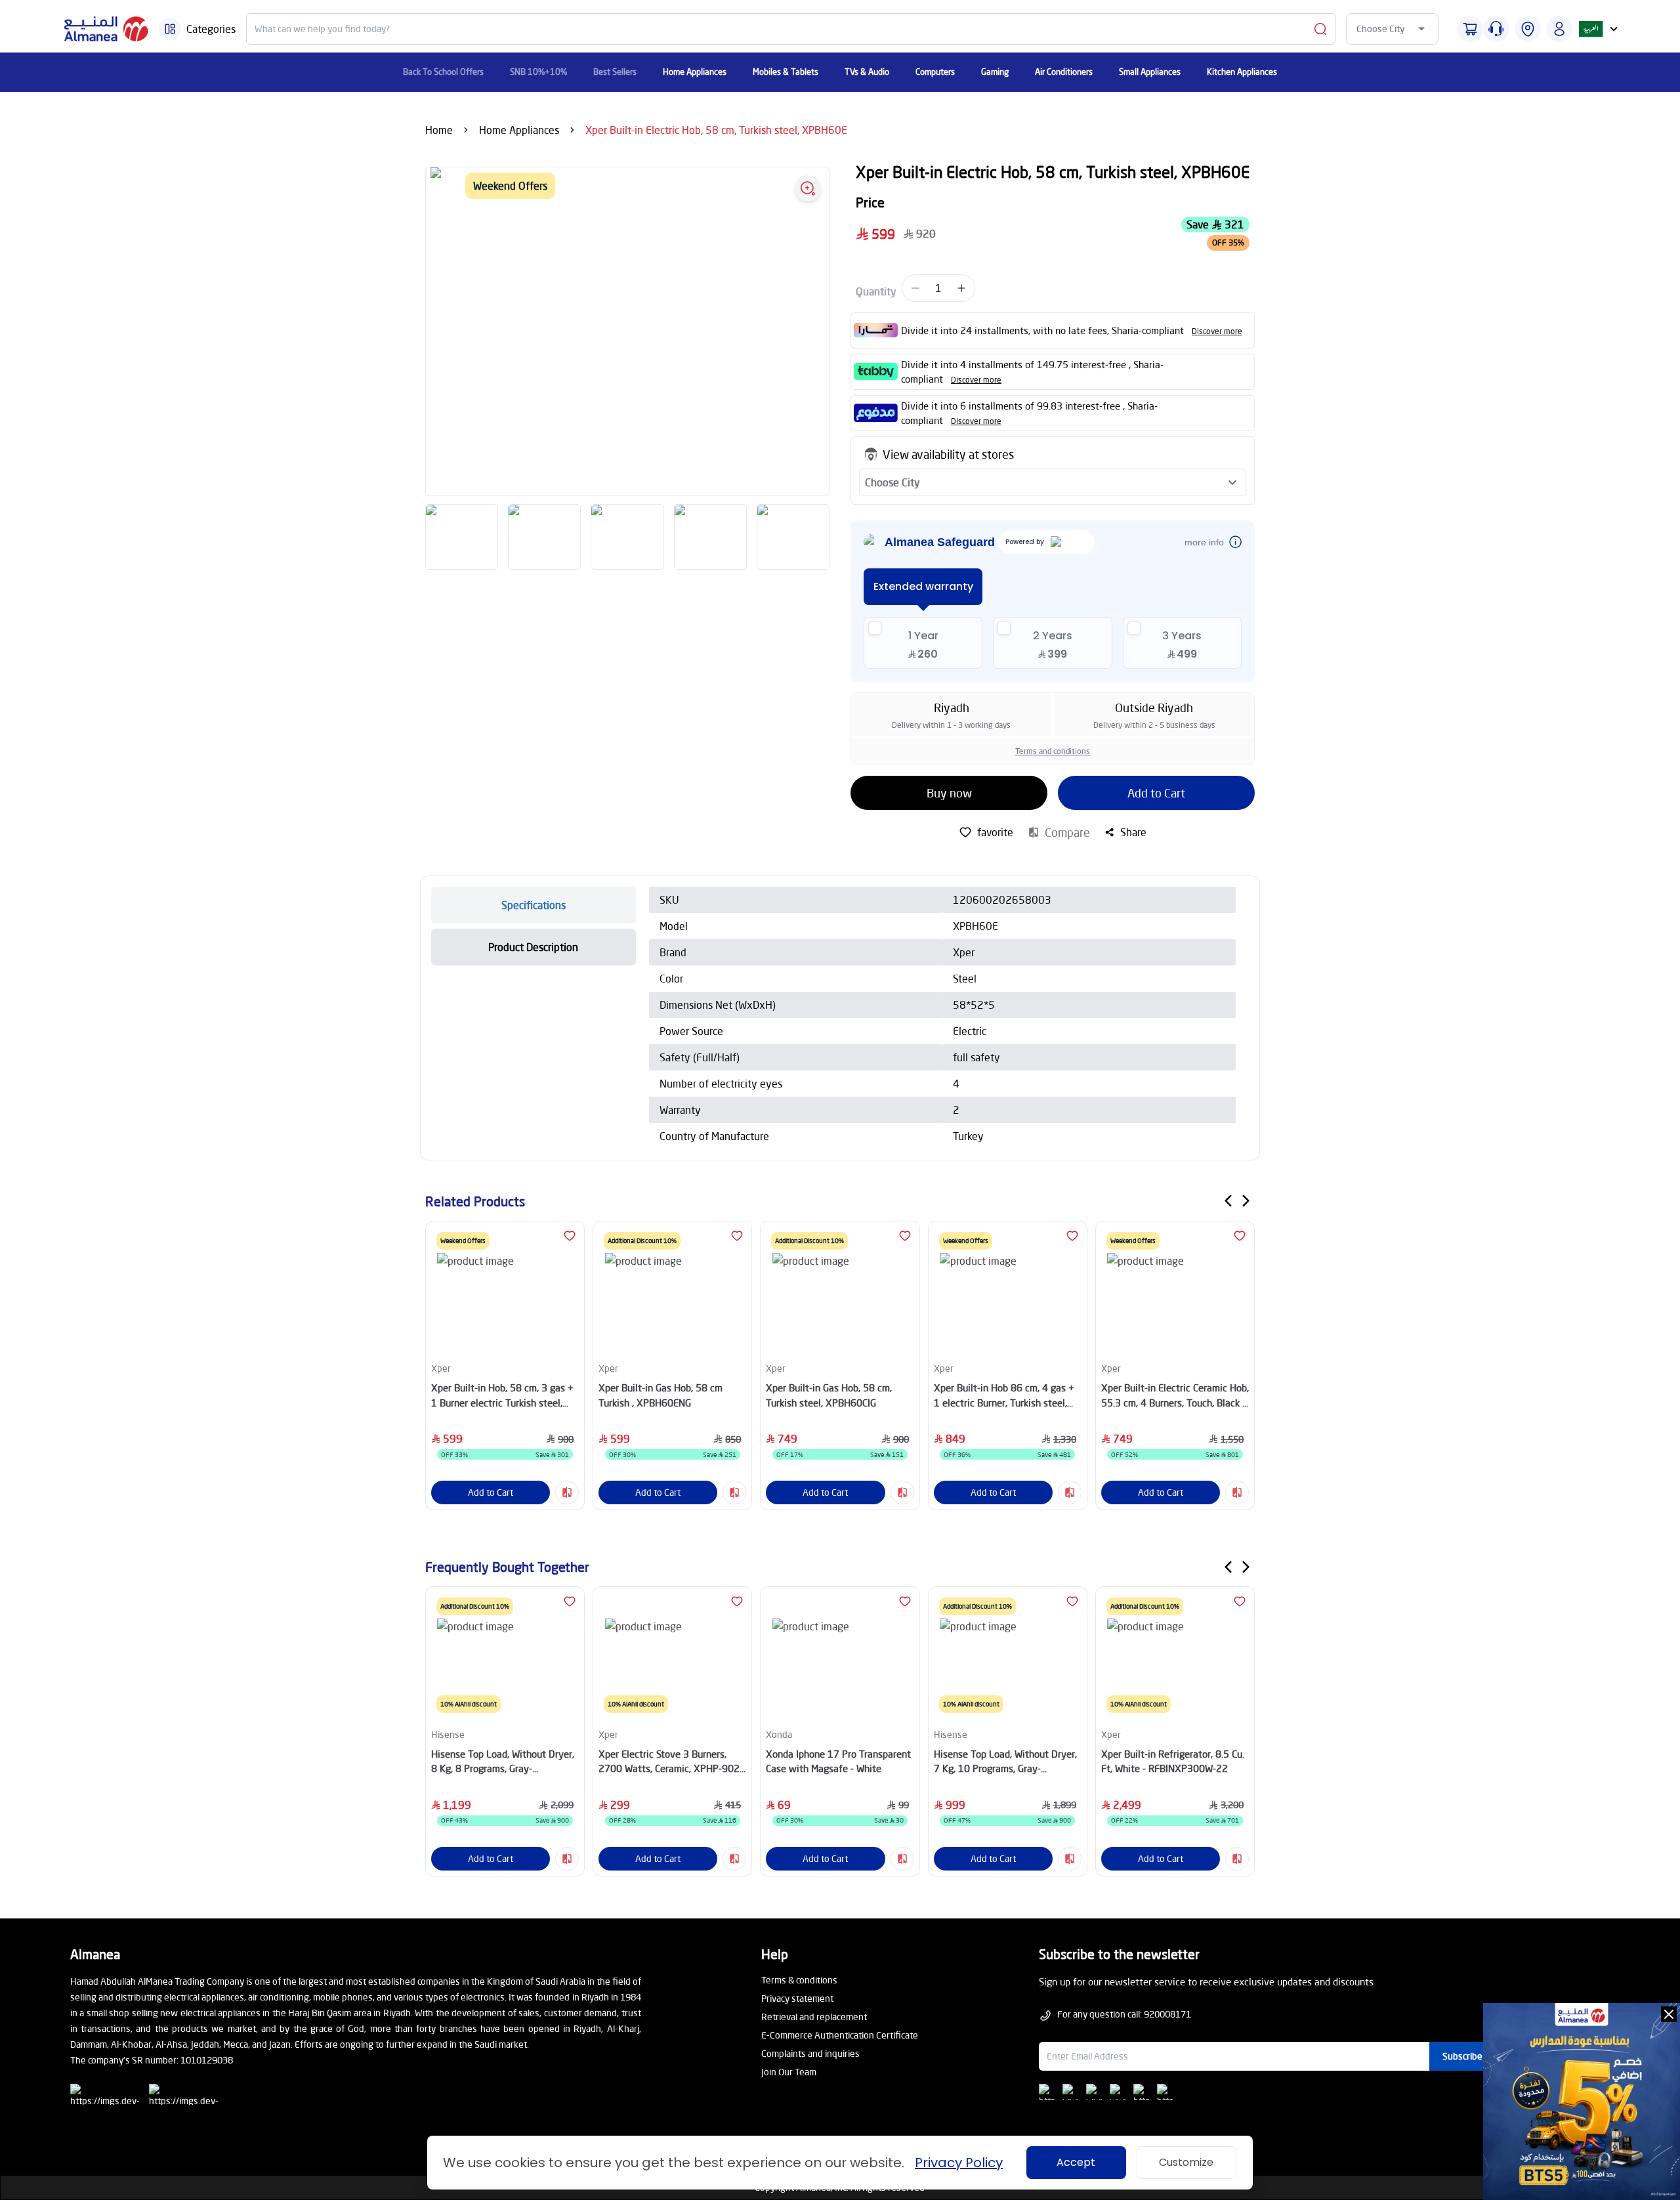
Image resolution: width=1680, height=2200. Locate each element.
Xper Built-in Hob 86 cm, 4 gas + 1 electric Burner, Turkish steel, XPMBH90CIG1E (1004, 1396)
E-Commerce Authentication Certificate (840, 2035)
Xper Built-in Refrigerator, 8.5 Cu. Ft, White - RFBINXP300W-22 (1173, 1761)
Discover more (1217, 331)
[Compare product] (567, 1492)
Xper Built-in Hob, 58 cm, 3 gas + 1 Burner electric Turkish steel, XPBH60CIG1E (502, 1396)
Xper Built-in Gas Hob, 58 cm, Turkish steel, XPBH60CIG (829, 1395)
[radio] (923, 643)
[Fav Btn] (570, 1236)
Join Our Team (789, 2072)
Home (439, 130)
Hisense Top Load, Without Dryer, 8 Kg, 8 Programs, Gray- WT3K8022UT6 (503, 1762)
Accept (1076, 2162)
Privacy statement (797, 1998)
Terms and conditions (1053, 751)
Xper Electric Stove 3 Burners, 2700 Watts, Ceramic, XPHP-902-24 (671, 1762)
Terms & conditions (799, 1980)
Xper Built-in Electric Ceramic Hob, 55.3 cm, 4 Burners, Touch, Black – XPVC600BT (1175, 1396)
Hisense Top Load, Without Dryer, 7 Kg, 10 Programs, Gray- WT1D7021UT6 (1005, 1762)
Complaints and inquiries (810, 2053)
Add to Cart (1156, 793)
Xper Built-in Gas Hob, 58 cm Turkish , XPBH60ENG (661, 1395)
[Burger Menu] (170, 29)
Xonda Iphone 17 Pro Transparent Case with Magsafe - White (838, 1761)
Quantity (876, 291)
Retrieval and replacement (814, 2017)
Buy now (949, 793)
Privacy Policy (959, 2163)
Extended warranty (923, 586)
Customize (1186, 2162)
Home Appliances (519, 130)
